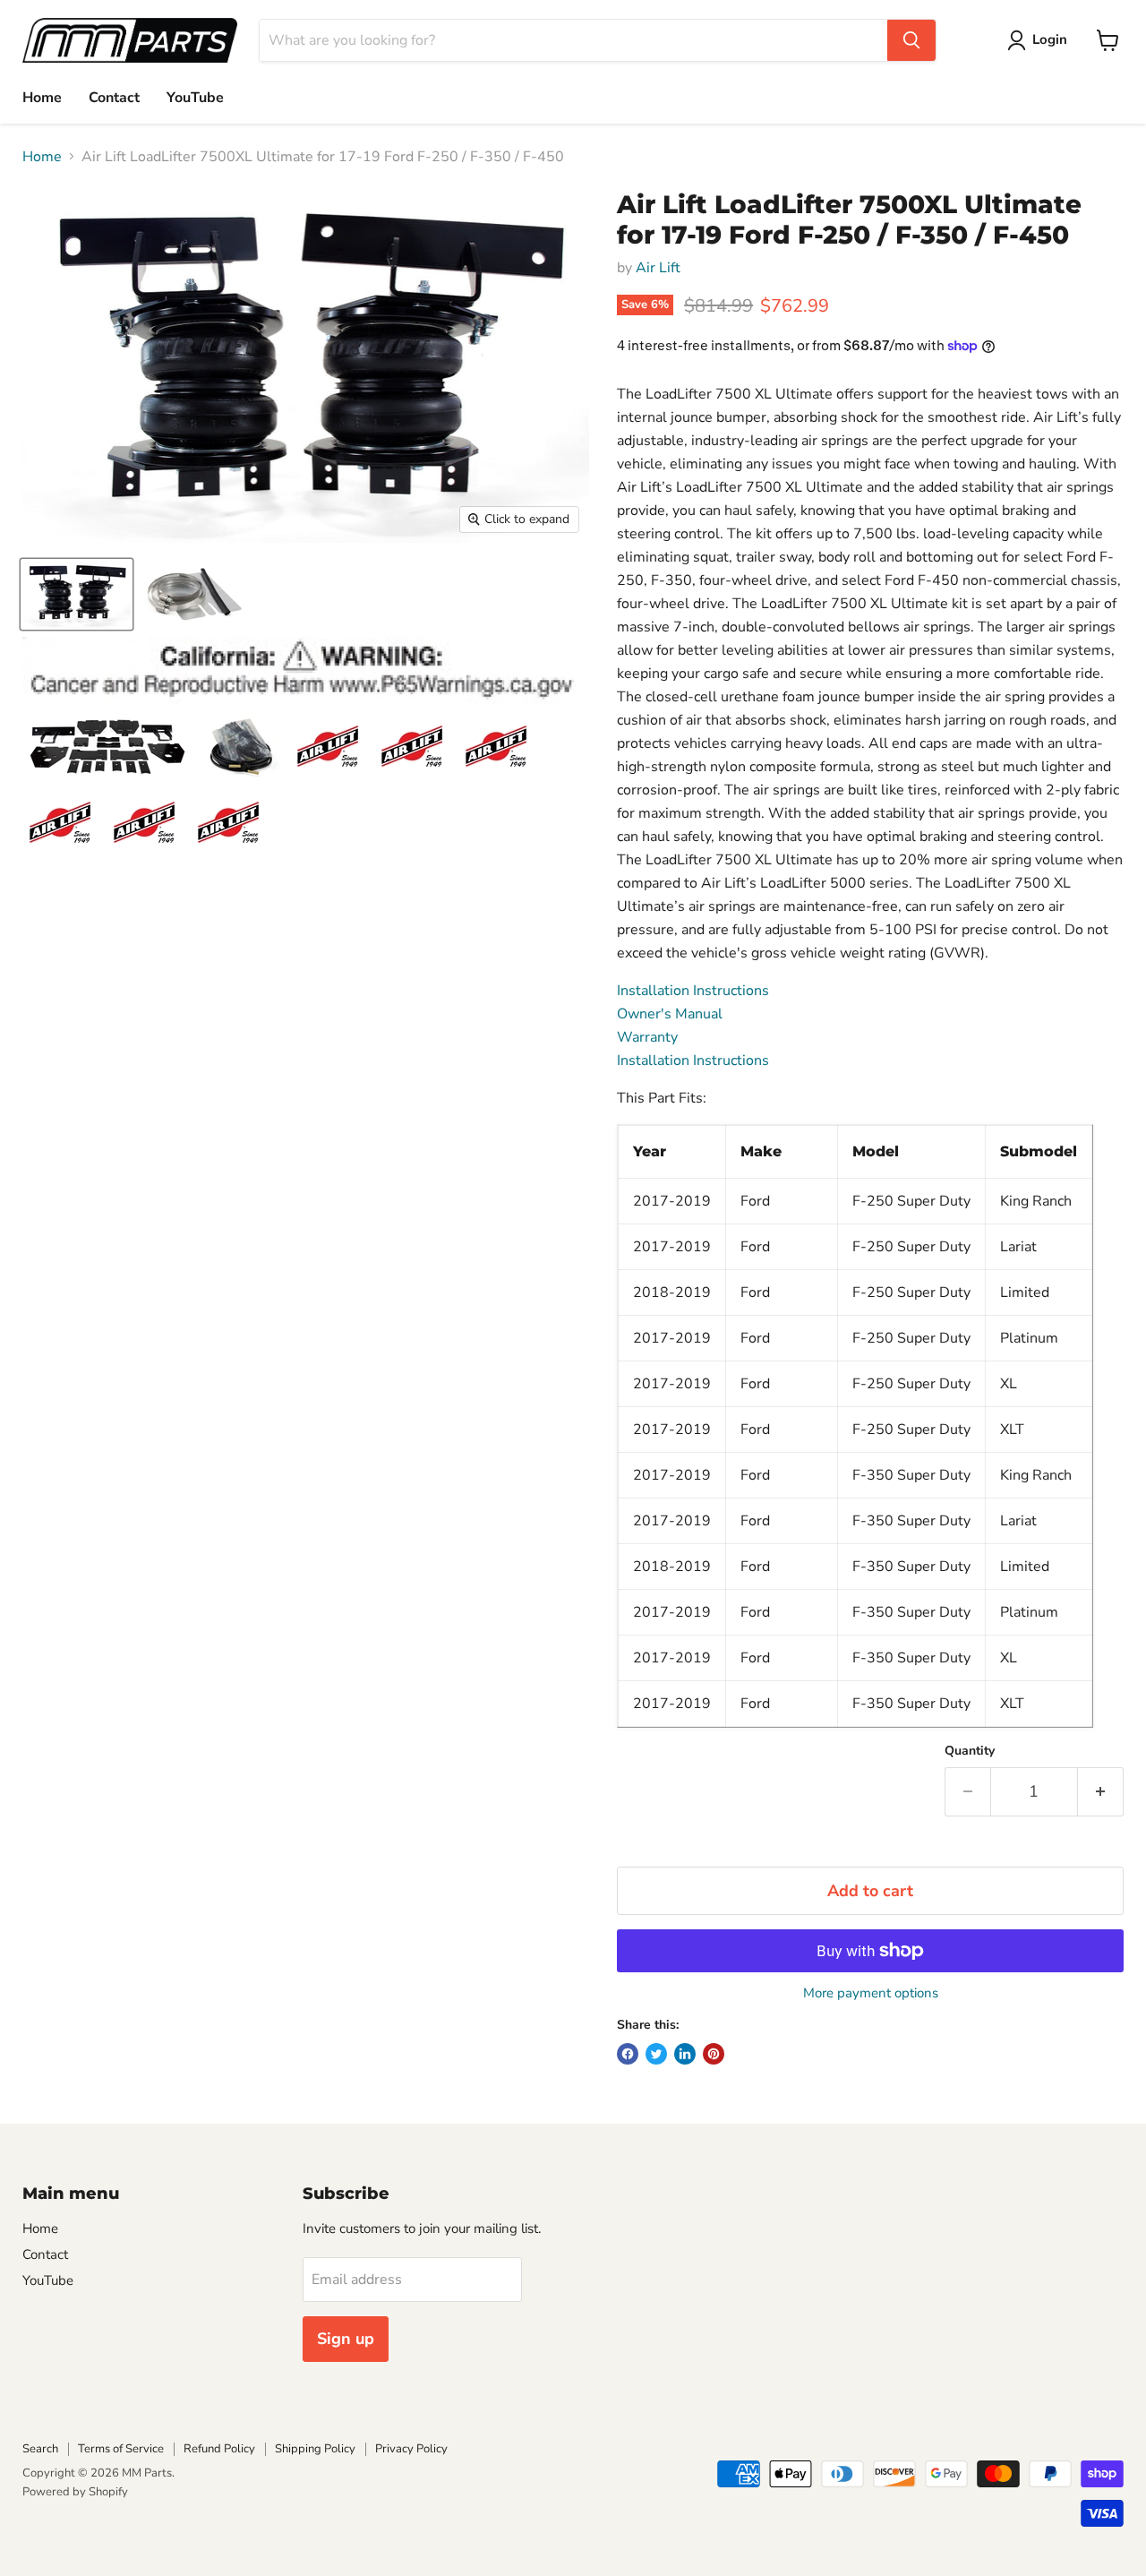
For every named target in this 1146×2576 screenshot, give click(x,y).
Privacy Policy (411, 2449)
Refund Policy (219, 2449)
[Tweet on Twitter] (656, 2054)
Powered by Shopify (75, 2492)
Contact (114, 98)
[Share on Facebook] (628, 2054)
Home (42, 98)
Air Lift (658, 268)
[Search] (911, 40)
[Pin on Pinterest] (714, 2054)
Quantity (970, 1751)
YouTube (195, 98)
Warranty (647, 1037)
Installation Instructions (693, 991)
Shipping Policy (315, 2449)
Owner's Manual (670, 1014)
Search (40, 2449)
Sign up (346, 2339)
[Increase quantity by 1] (1101, 1792)
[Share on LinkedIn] (685, 2054)
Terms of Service (121, 2449)
